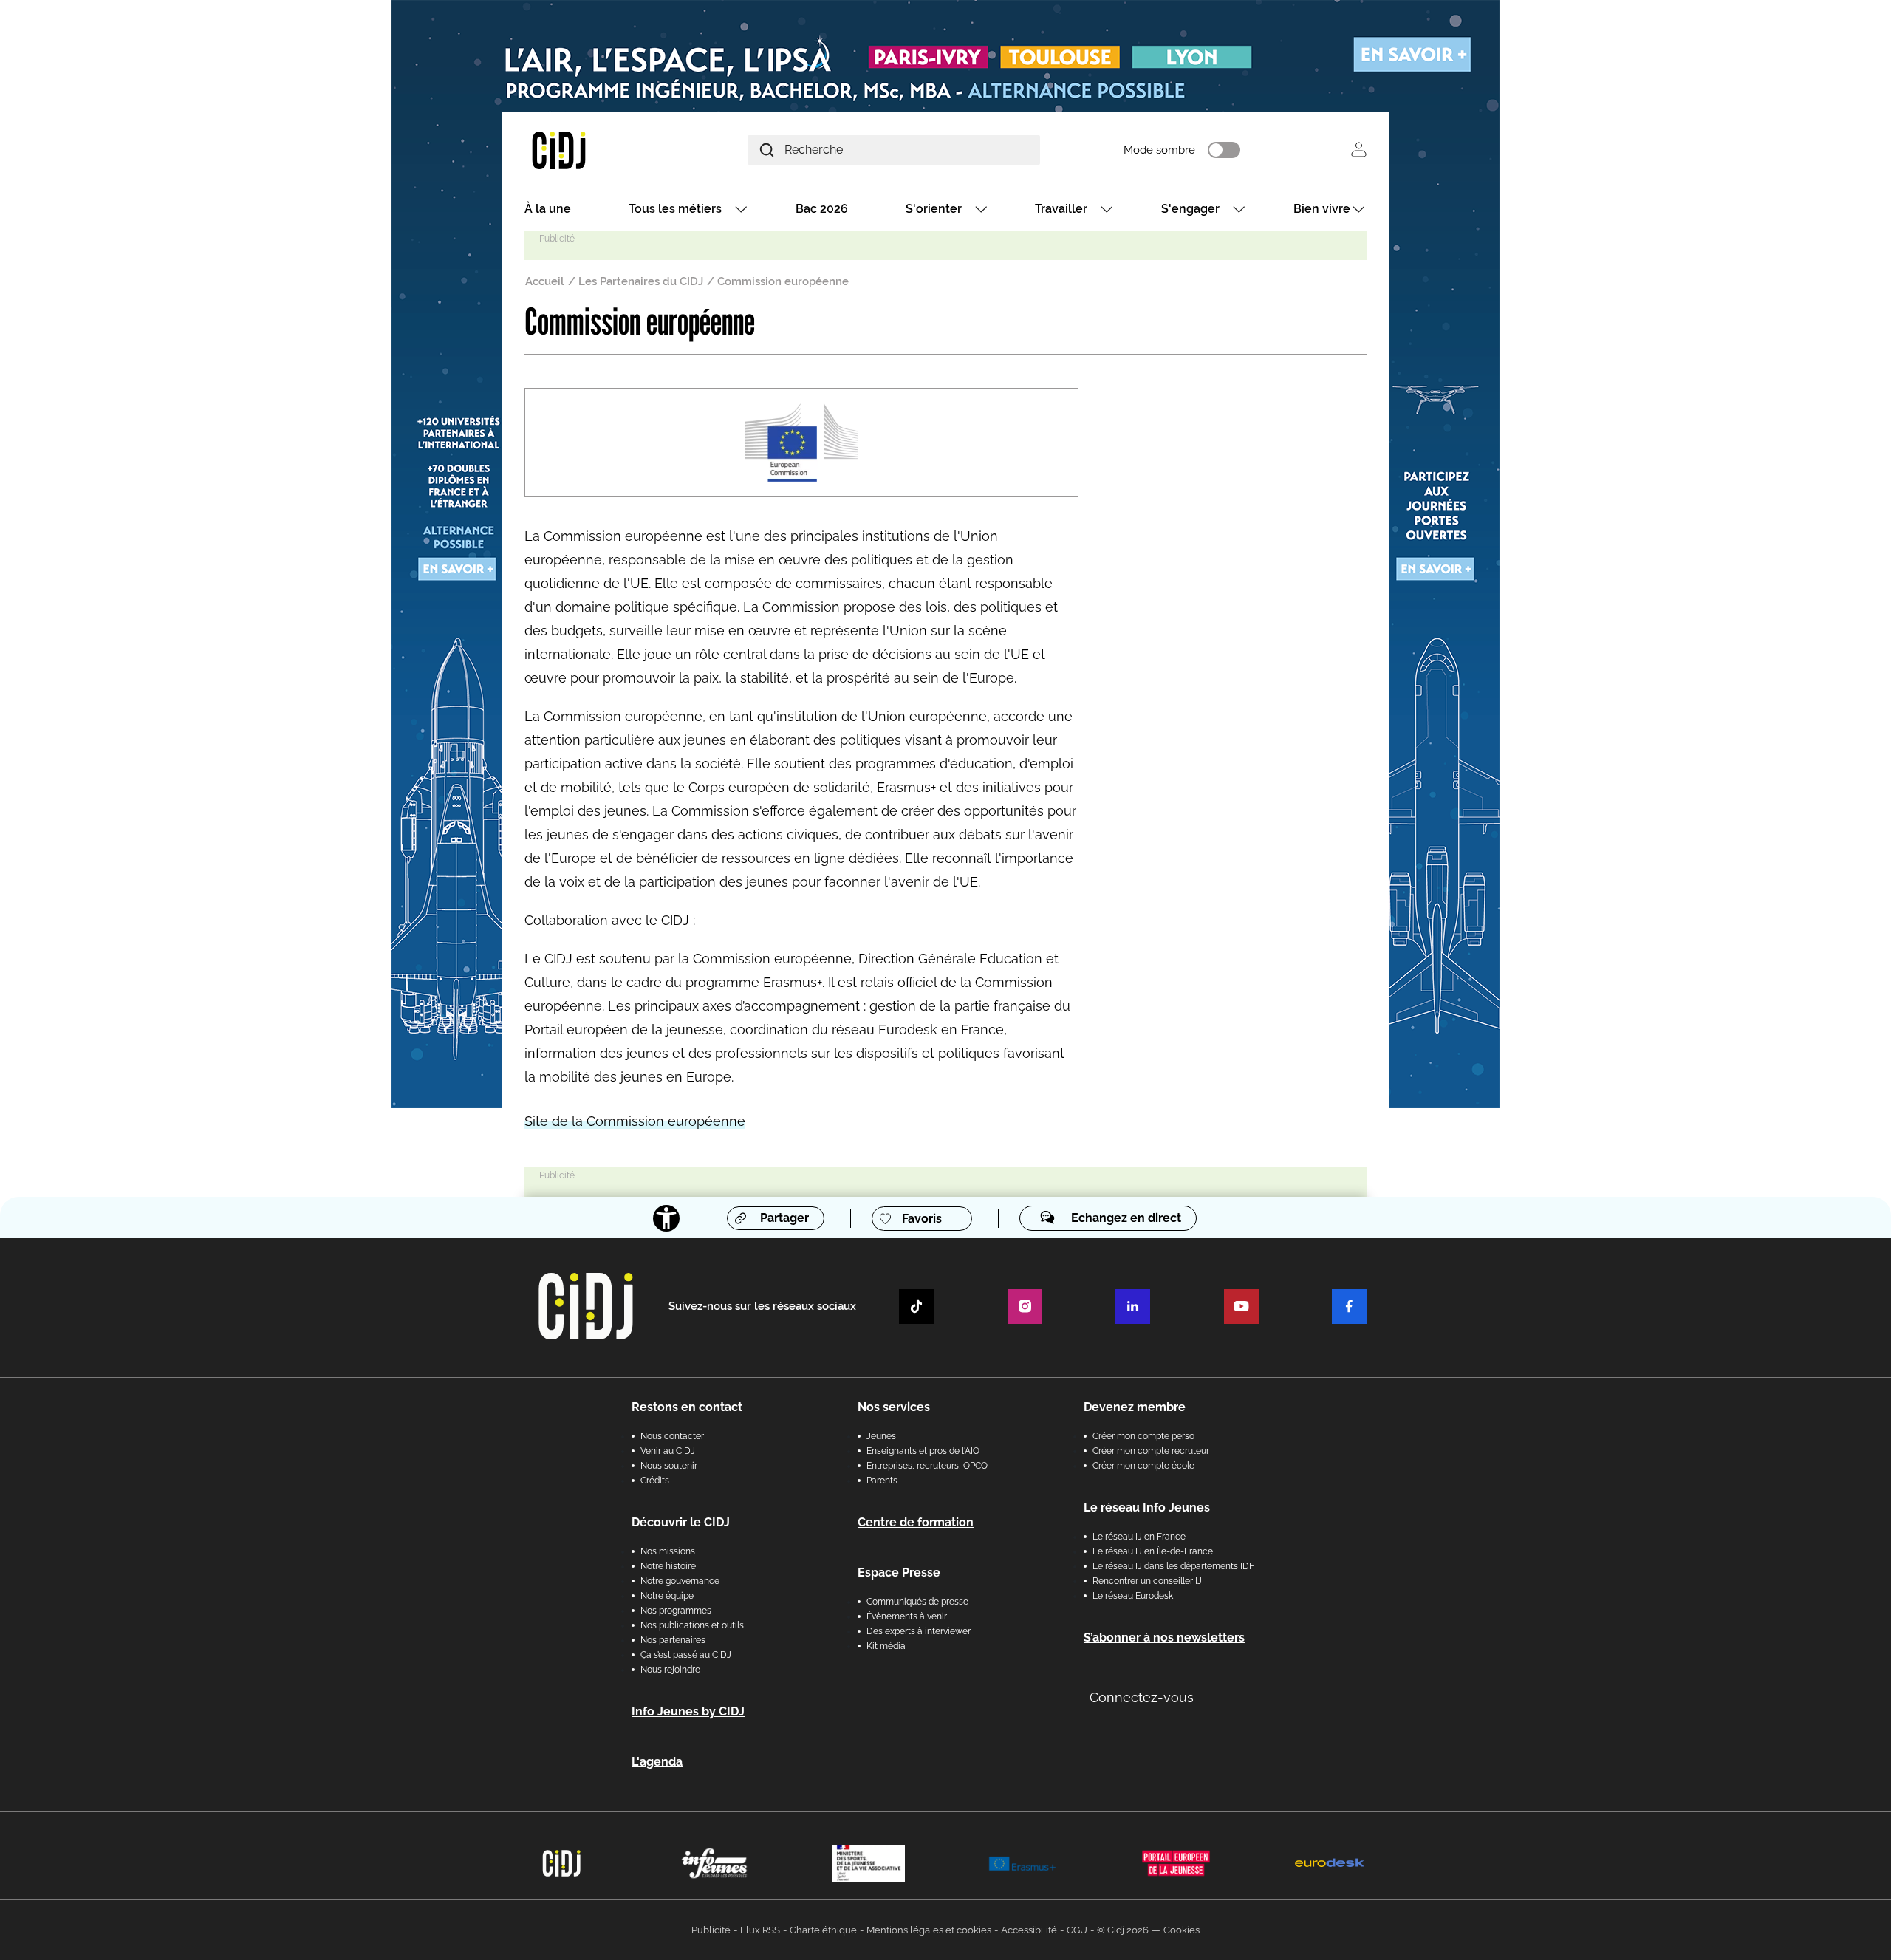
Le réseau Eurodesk (1133, 1596)
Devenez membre (1135, 1407)
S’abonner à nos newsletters (1164, 1638)
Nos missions (668, 1551)
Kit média (886, 1646)
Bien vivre (1322, 209)
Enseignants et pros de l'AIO (923, 1451)
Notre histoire (668, 1566)
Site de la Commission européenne (635, 1121)
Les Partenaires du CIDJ (641, 281)
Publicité (711, 1930)
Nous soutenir (669, 1466)
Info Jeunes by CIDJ (688, 1711)
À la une (548, 209)
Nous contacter (672, 1436)
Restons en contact (687, 1407)
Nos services (894, 1407)
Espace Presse (899, 1573)
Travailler (1061, 209)
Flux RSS (760, 1930)
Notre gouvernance (680, 1581)
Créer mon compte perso (1143, 1436)
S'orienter (934, 209)
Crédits (655, 1481)
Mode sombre (1159, 150)
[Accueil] (594, 150)
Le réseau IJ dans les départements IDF (1173, 1566)
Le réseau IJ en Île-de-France (1153, 1551)
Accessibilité (1029, 1930)
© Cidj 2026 (1123, 1930)
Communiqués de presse (917, 1602)
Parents (882, 1481)
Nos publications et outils (692, 1625)
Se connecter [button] (1359, 150)
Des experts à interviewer (919, 1631)
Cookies (1182, 1930)
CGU (1077, 1930)
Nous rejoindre (670, 1670)
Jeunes (881, 1436)
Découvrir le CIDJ (681, 1522)
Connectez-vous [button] (1142, 1697)
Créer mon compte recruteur (1151, 1451)
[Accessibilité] (666, 1218)
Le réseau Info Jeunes (1147, 1507)
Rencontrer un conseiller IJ (1147, 1581)
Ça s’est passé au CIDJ (686, 1655)
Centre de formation (916, 1522)
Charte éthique (823, 1930)
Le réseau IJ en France (1139, 1537)
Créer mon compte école (1143, 1466)
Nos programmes (676, 1611)
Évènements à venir (907, 1616)
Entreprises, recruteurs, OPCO (927, 1466)
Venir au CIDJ (668, 1451)
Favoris (922, 1219)
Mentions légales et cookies (929, 1930)
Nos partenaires (673, 1640)
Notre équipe (667, 1596)
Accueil (545, 281)
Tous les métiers (675, 209)
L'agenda (657, 1762)
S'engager (1190, 209)
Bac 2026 (822, 209)
